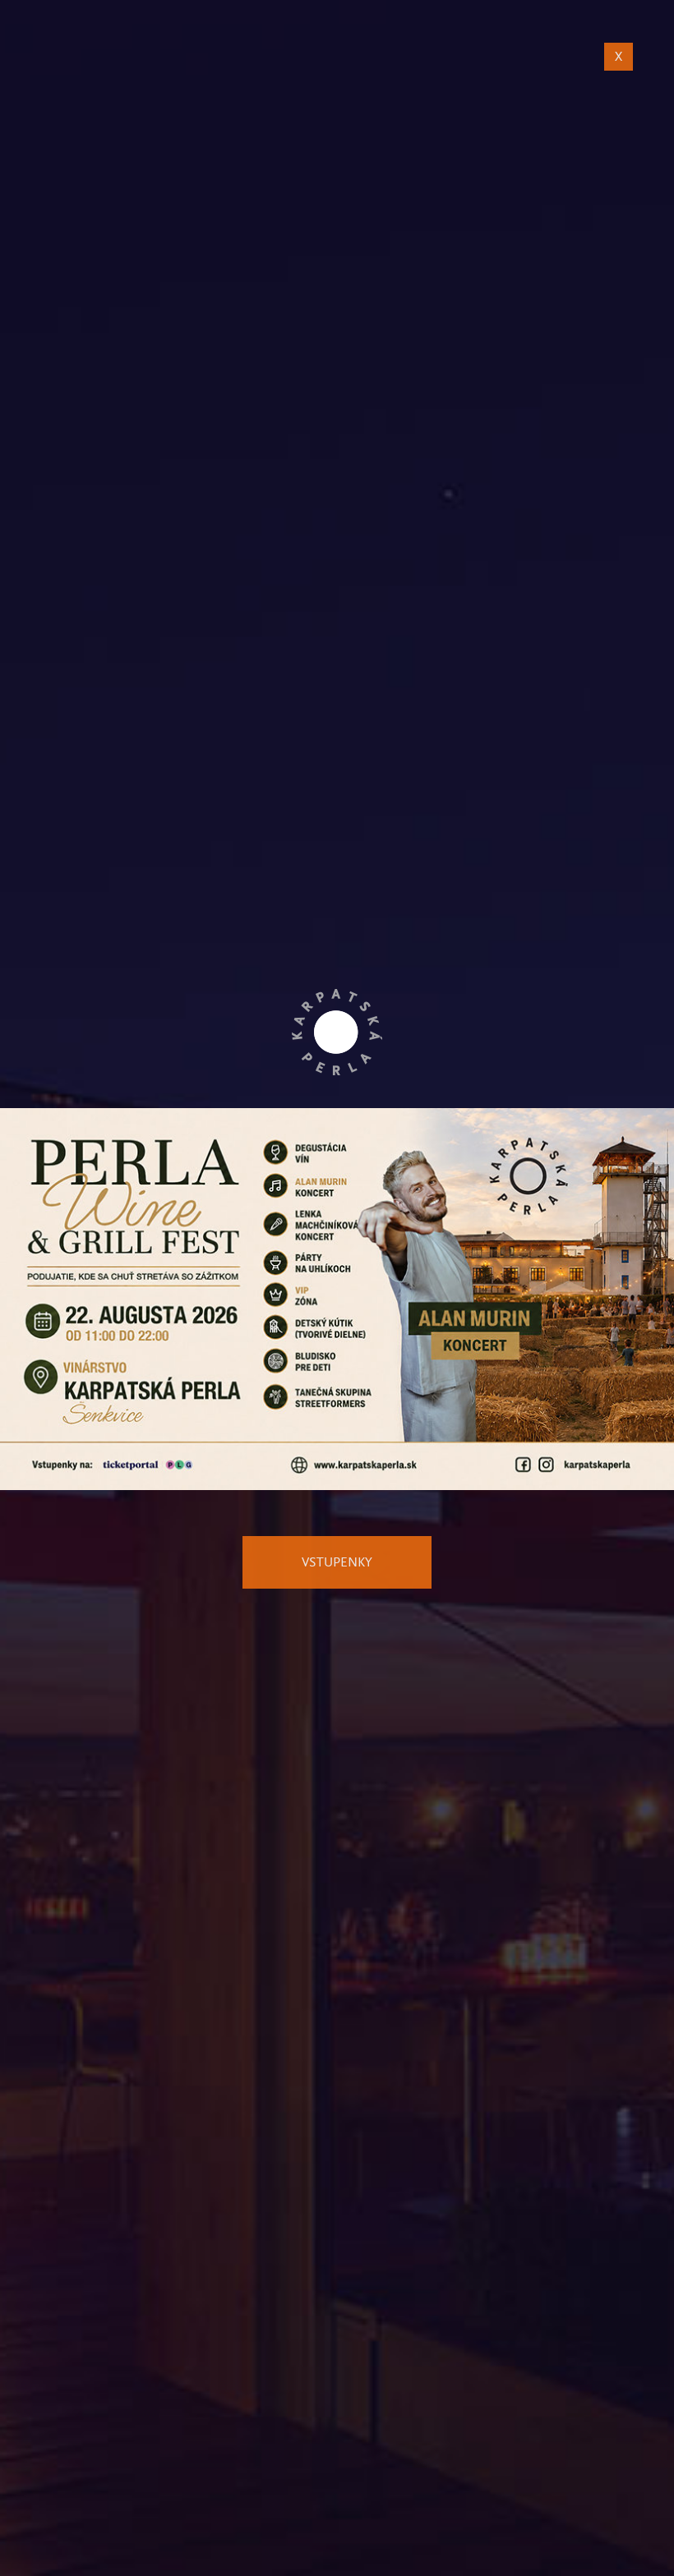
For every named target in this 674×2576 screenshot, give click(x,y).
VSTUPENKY (337, 1562)
